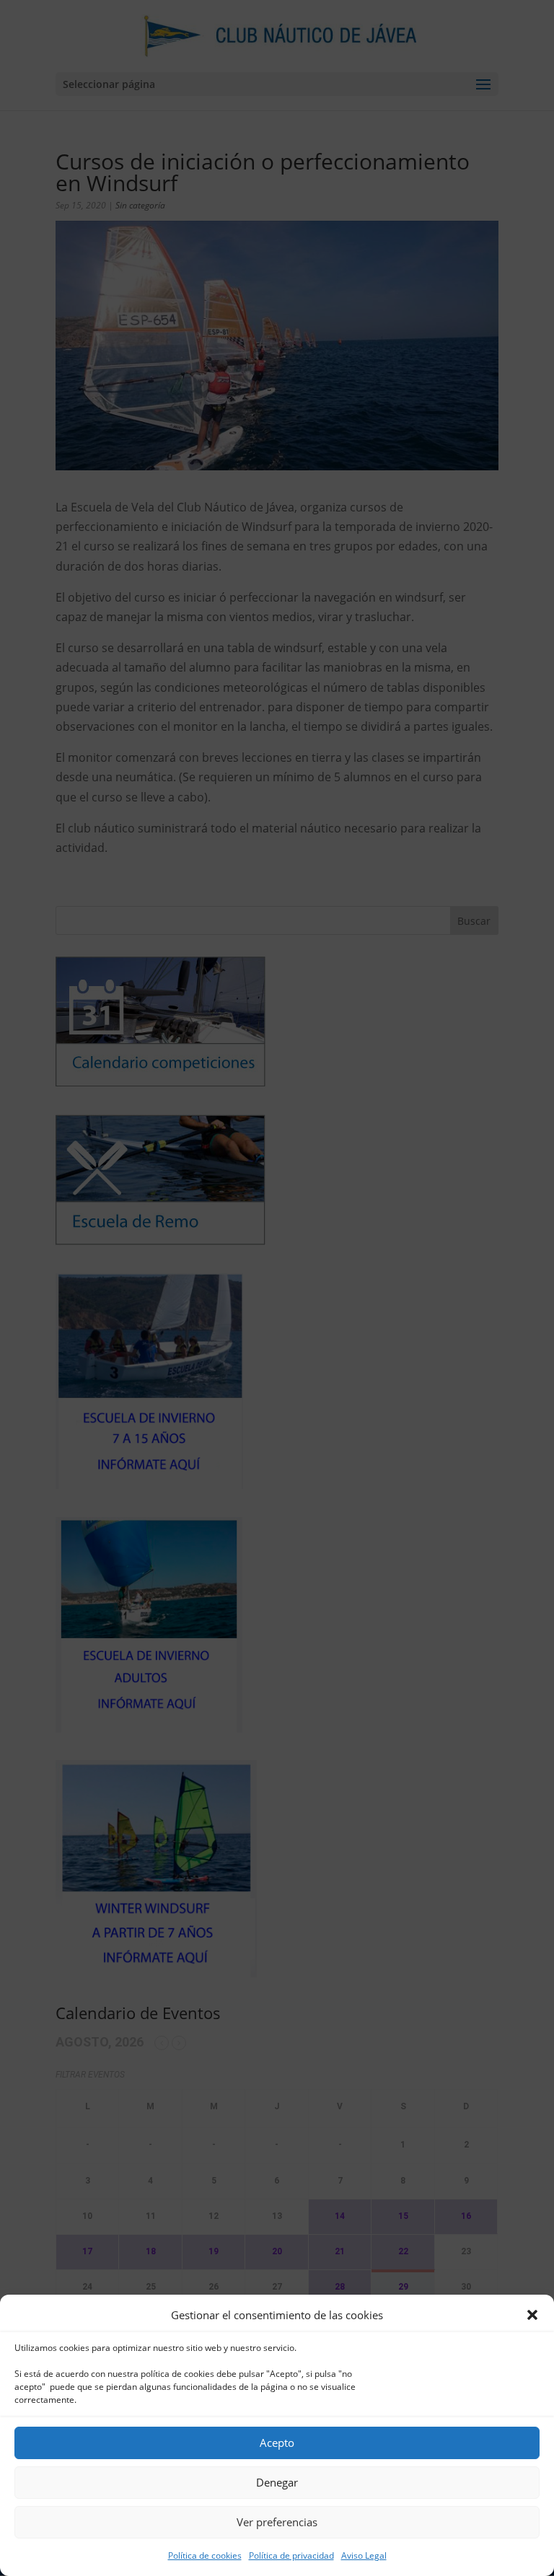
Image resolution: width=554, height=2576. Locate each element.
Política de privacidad (291, 2555)
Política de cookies (205, 2555)
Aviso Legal (364, 2555)
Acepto (277, 2443)
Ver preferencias (277, 2522)
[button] (532, 2315)
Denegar (277, 2482)
